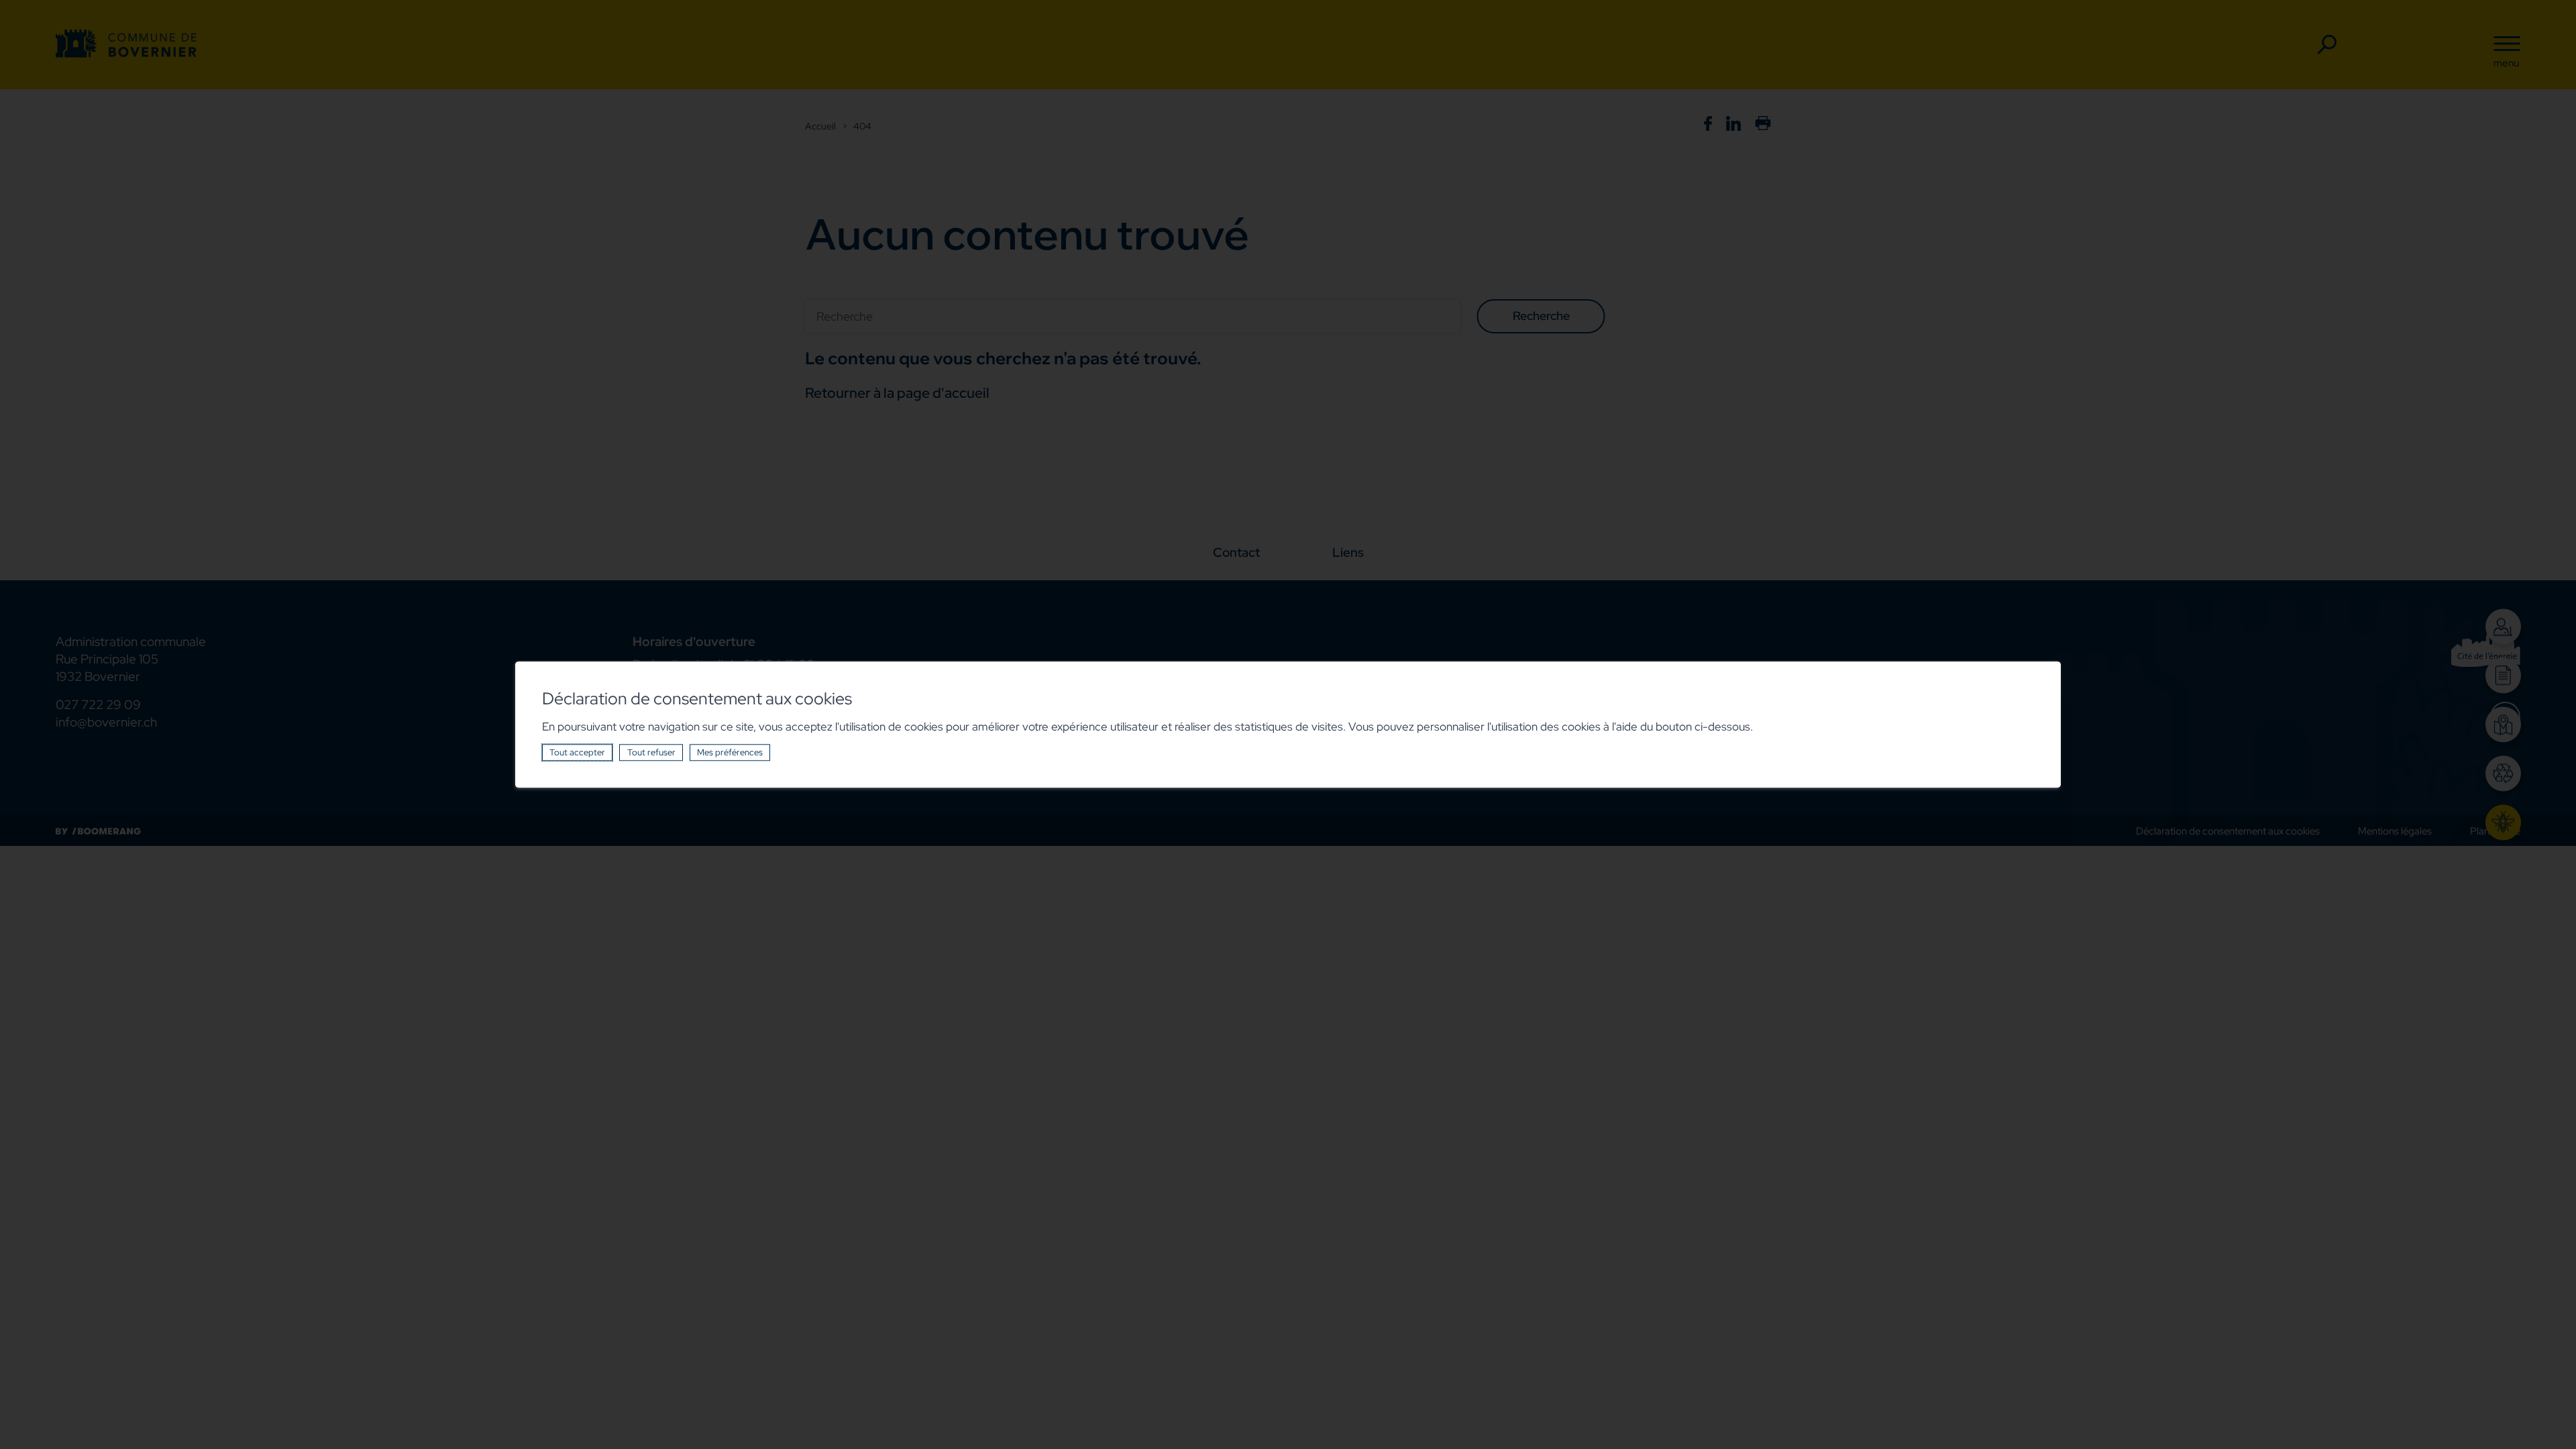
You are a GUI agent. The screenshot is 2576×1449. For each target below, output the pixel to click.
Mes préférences (730, 752)
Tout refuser (651, 752)
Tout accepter (577, 752)
